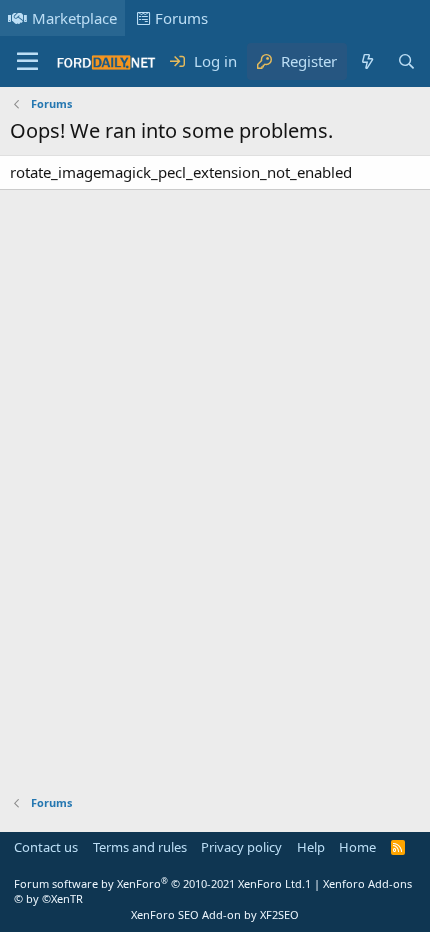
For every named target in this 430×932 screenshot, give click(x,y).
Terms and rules (140, 847)
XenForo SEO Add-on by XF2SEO (215, 914)
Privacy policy (241, 847)
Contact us (46, 847)
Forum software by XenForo (159, 883)
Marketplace (74, 18)
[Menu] (27, 62)
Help (311, 847)
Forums (181, 18)
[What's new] (366, 61)
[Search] (406, 61)
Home (357, 847)
